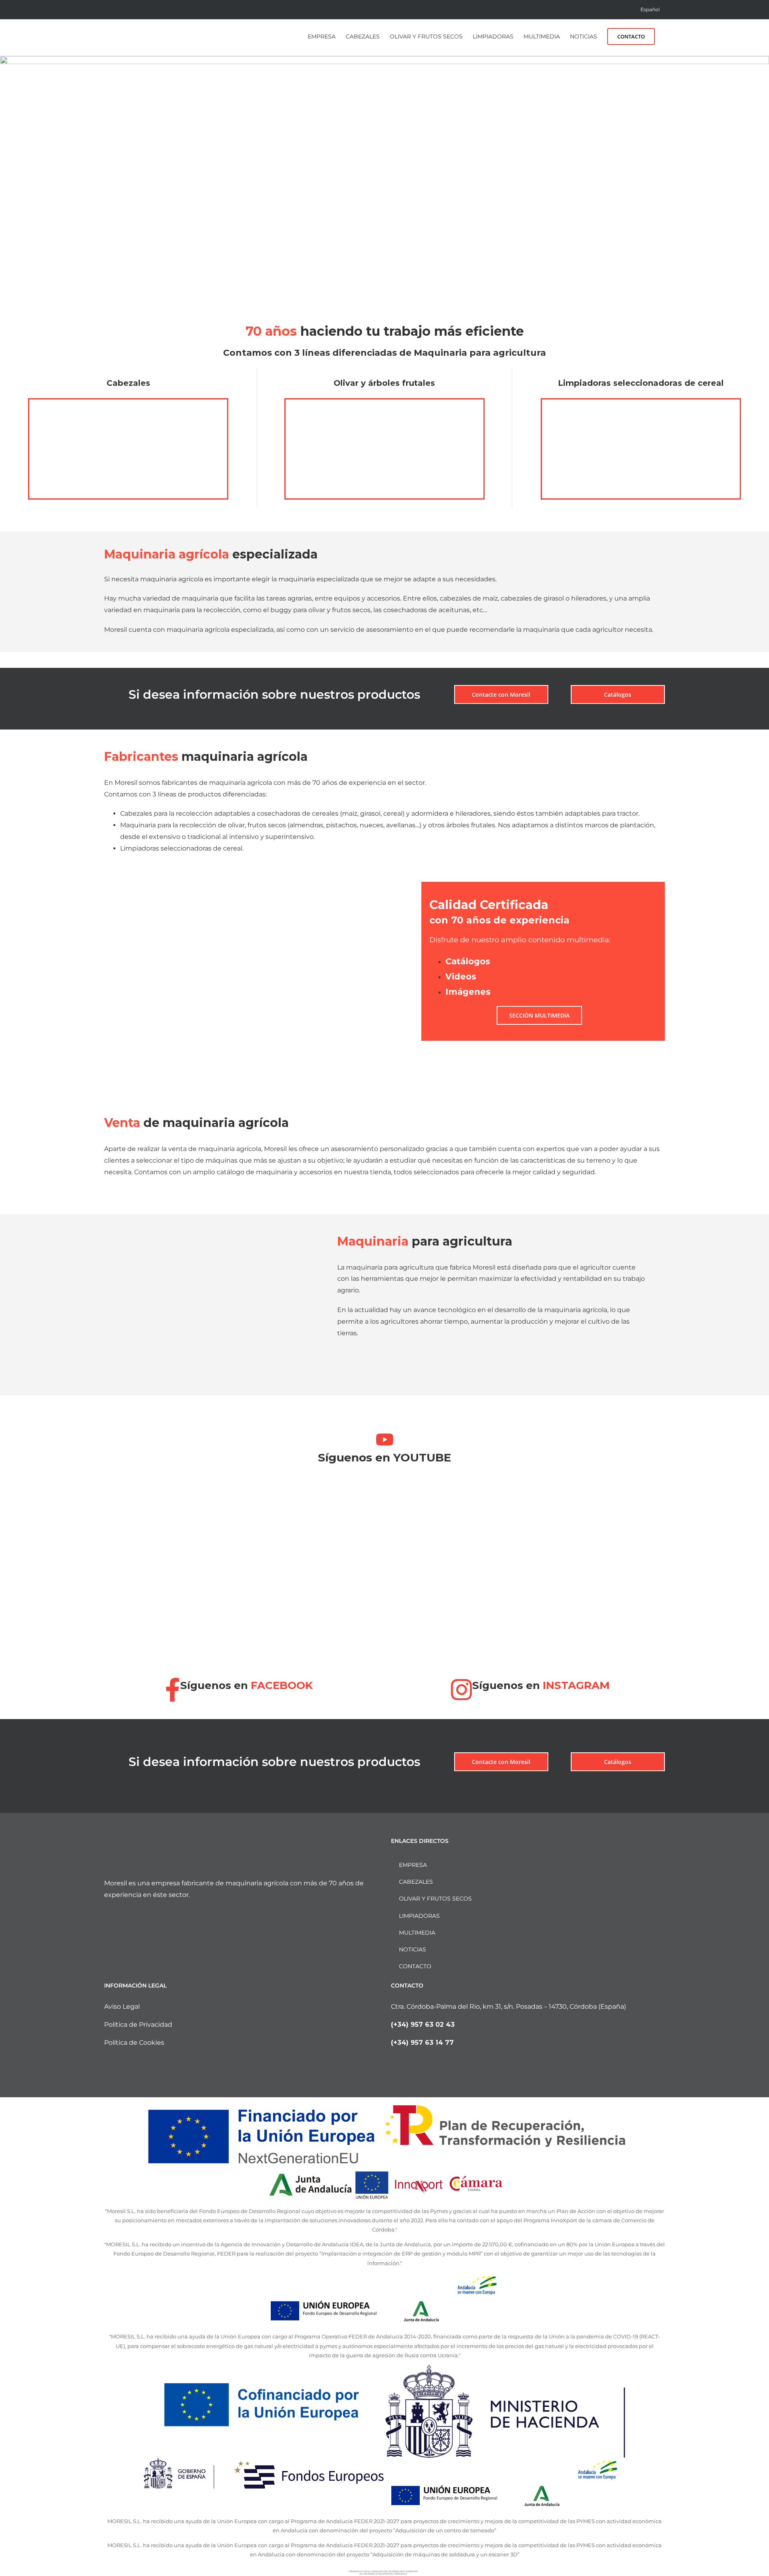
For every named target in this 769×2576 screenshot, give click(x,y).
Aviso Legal (122, 2007)
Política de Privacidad (138, 2025)
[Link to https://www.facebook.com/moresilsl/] (173, 1690)
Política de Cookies (134, 2043)
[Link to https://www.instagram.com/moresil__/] (462, 1690)
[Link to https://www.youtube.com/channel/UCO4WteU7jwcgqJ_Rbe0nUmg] (385, 1439)
